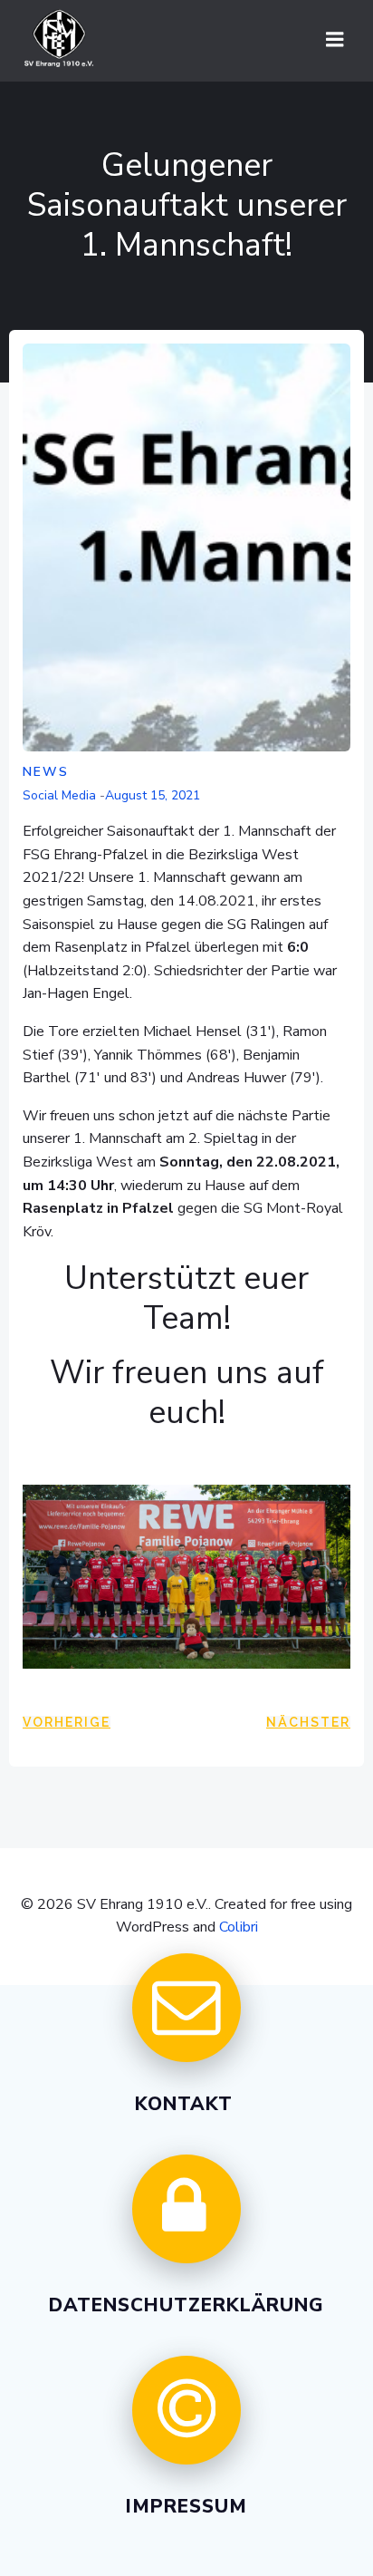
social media (59, 795)
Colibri (239, 1927)
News (46, 772)
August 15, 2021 (153, 795)
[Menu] (335, 40)
